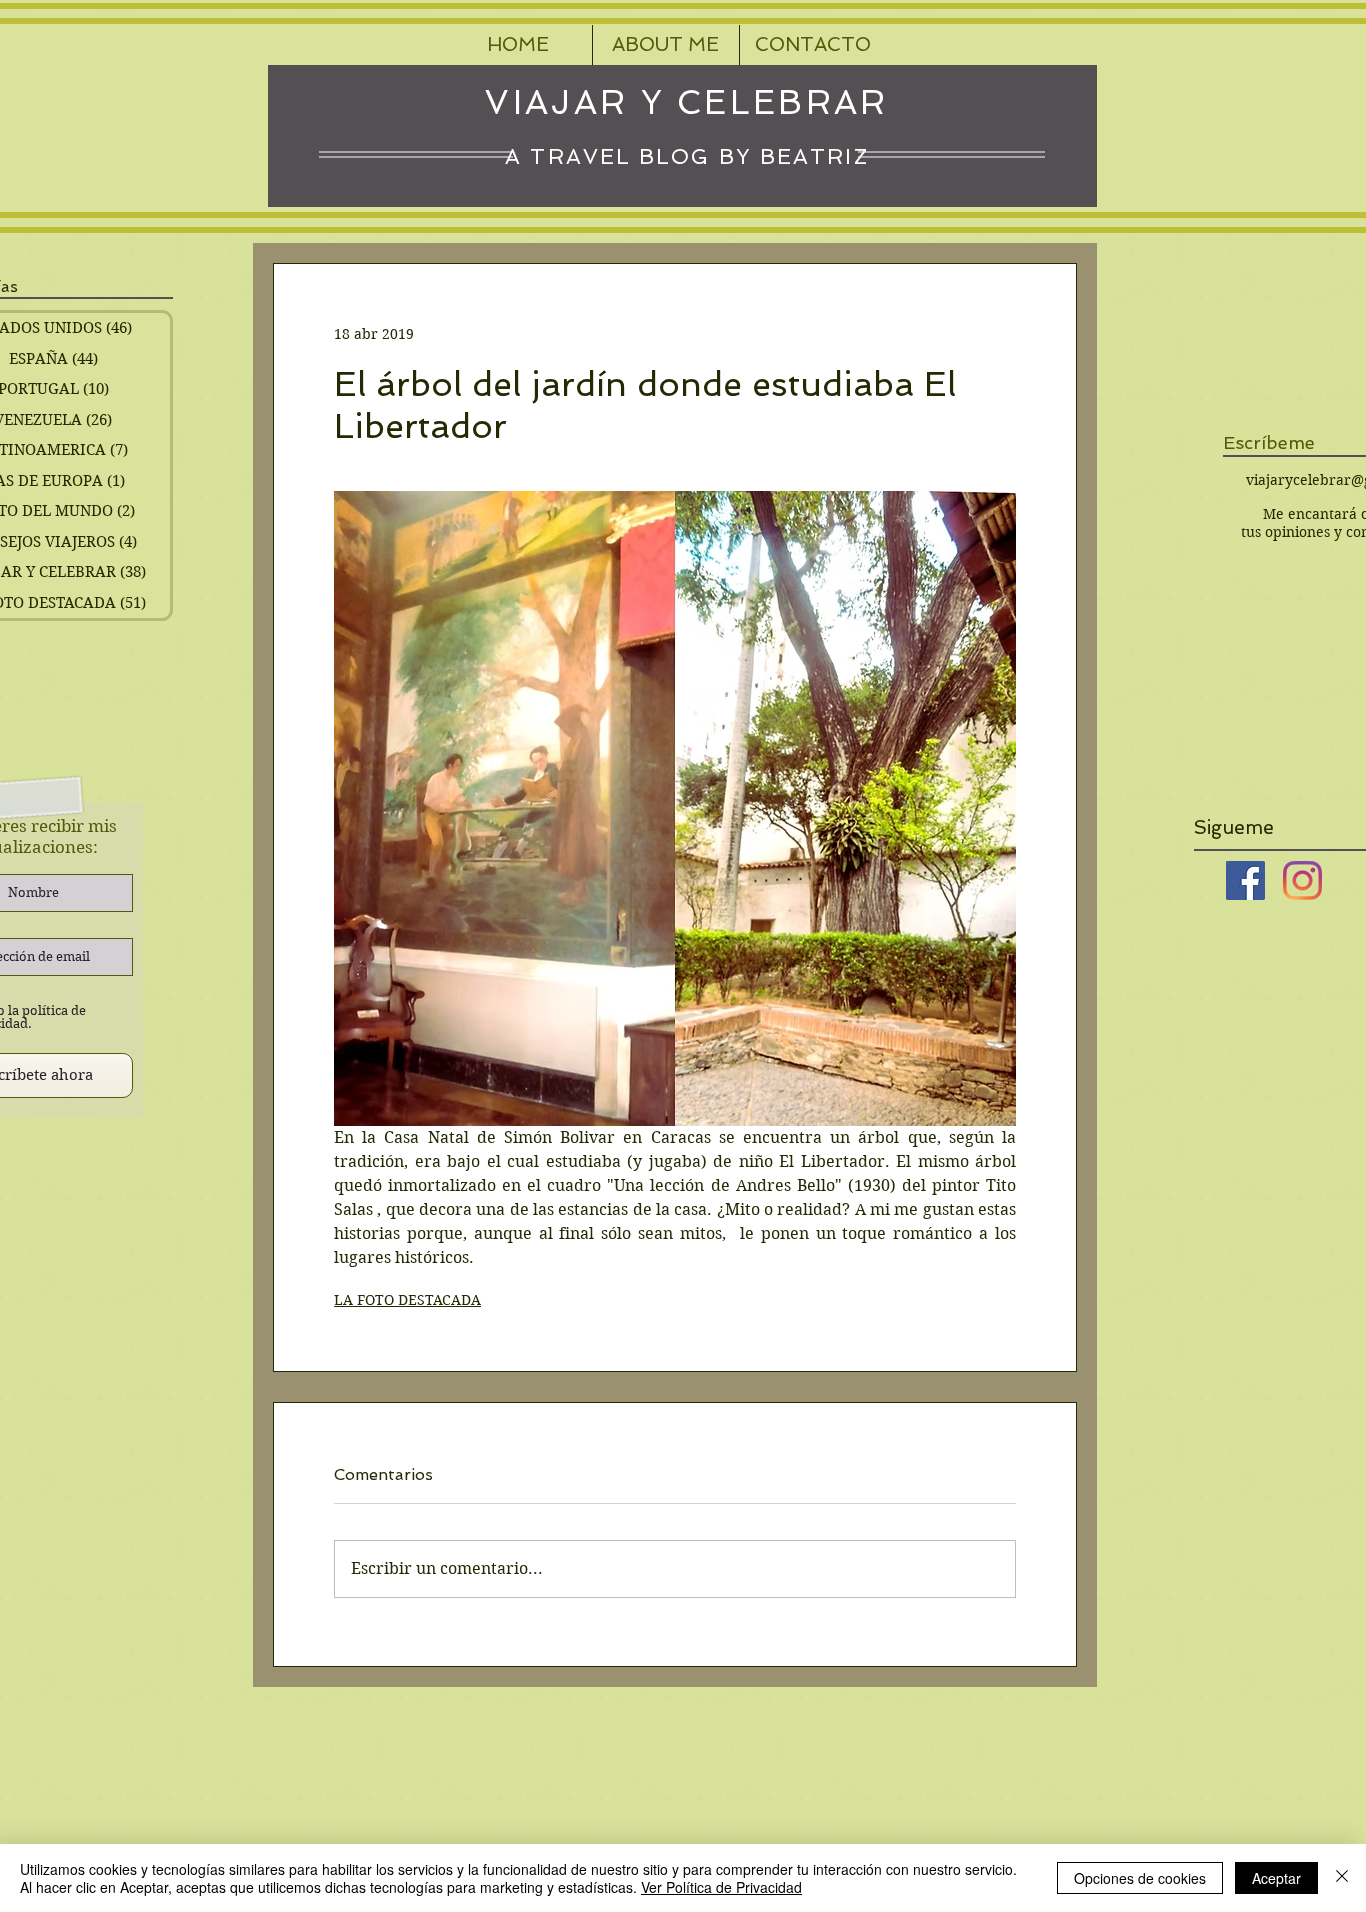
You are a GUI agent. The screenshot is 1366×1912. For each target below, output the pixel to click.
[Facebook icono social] (1245, 880)
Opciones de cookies (1140, 1878)
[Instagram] (1302, 880)
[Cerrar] (1342, 1878)
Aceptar (1276, 1878)
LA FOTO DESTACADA (407, 1300)
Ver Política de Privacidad (721, 1887)
